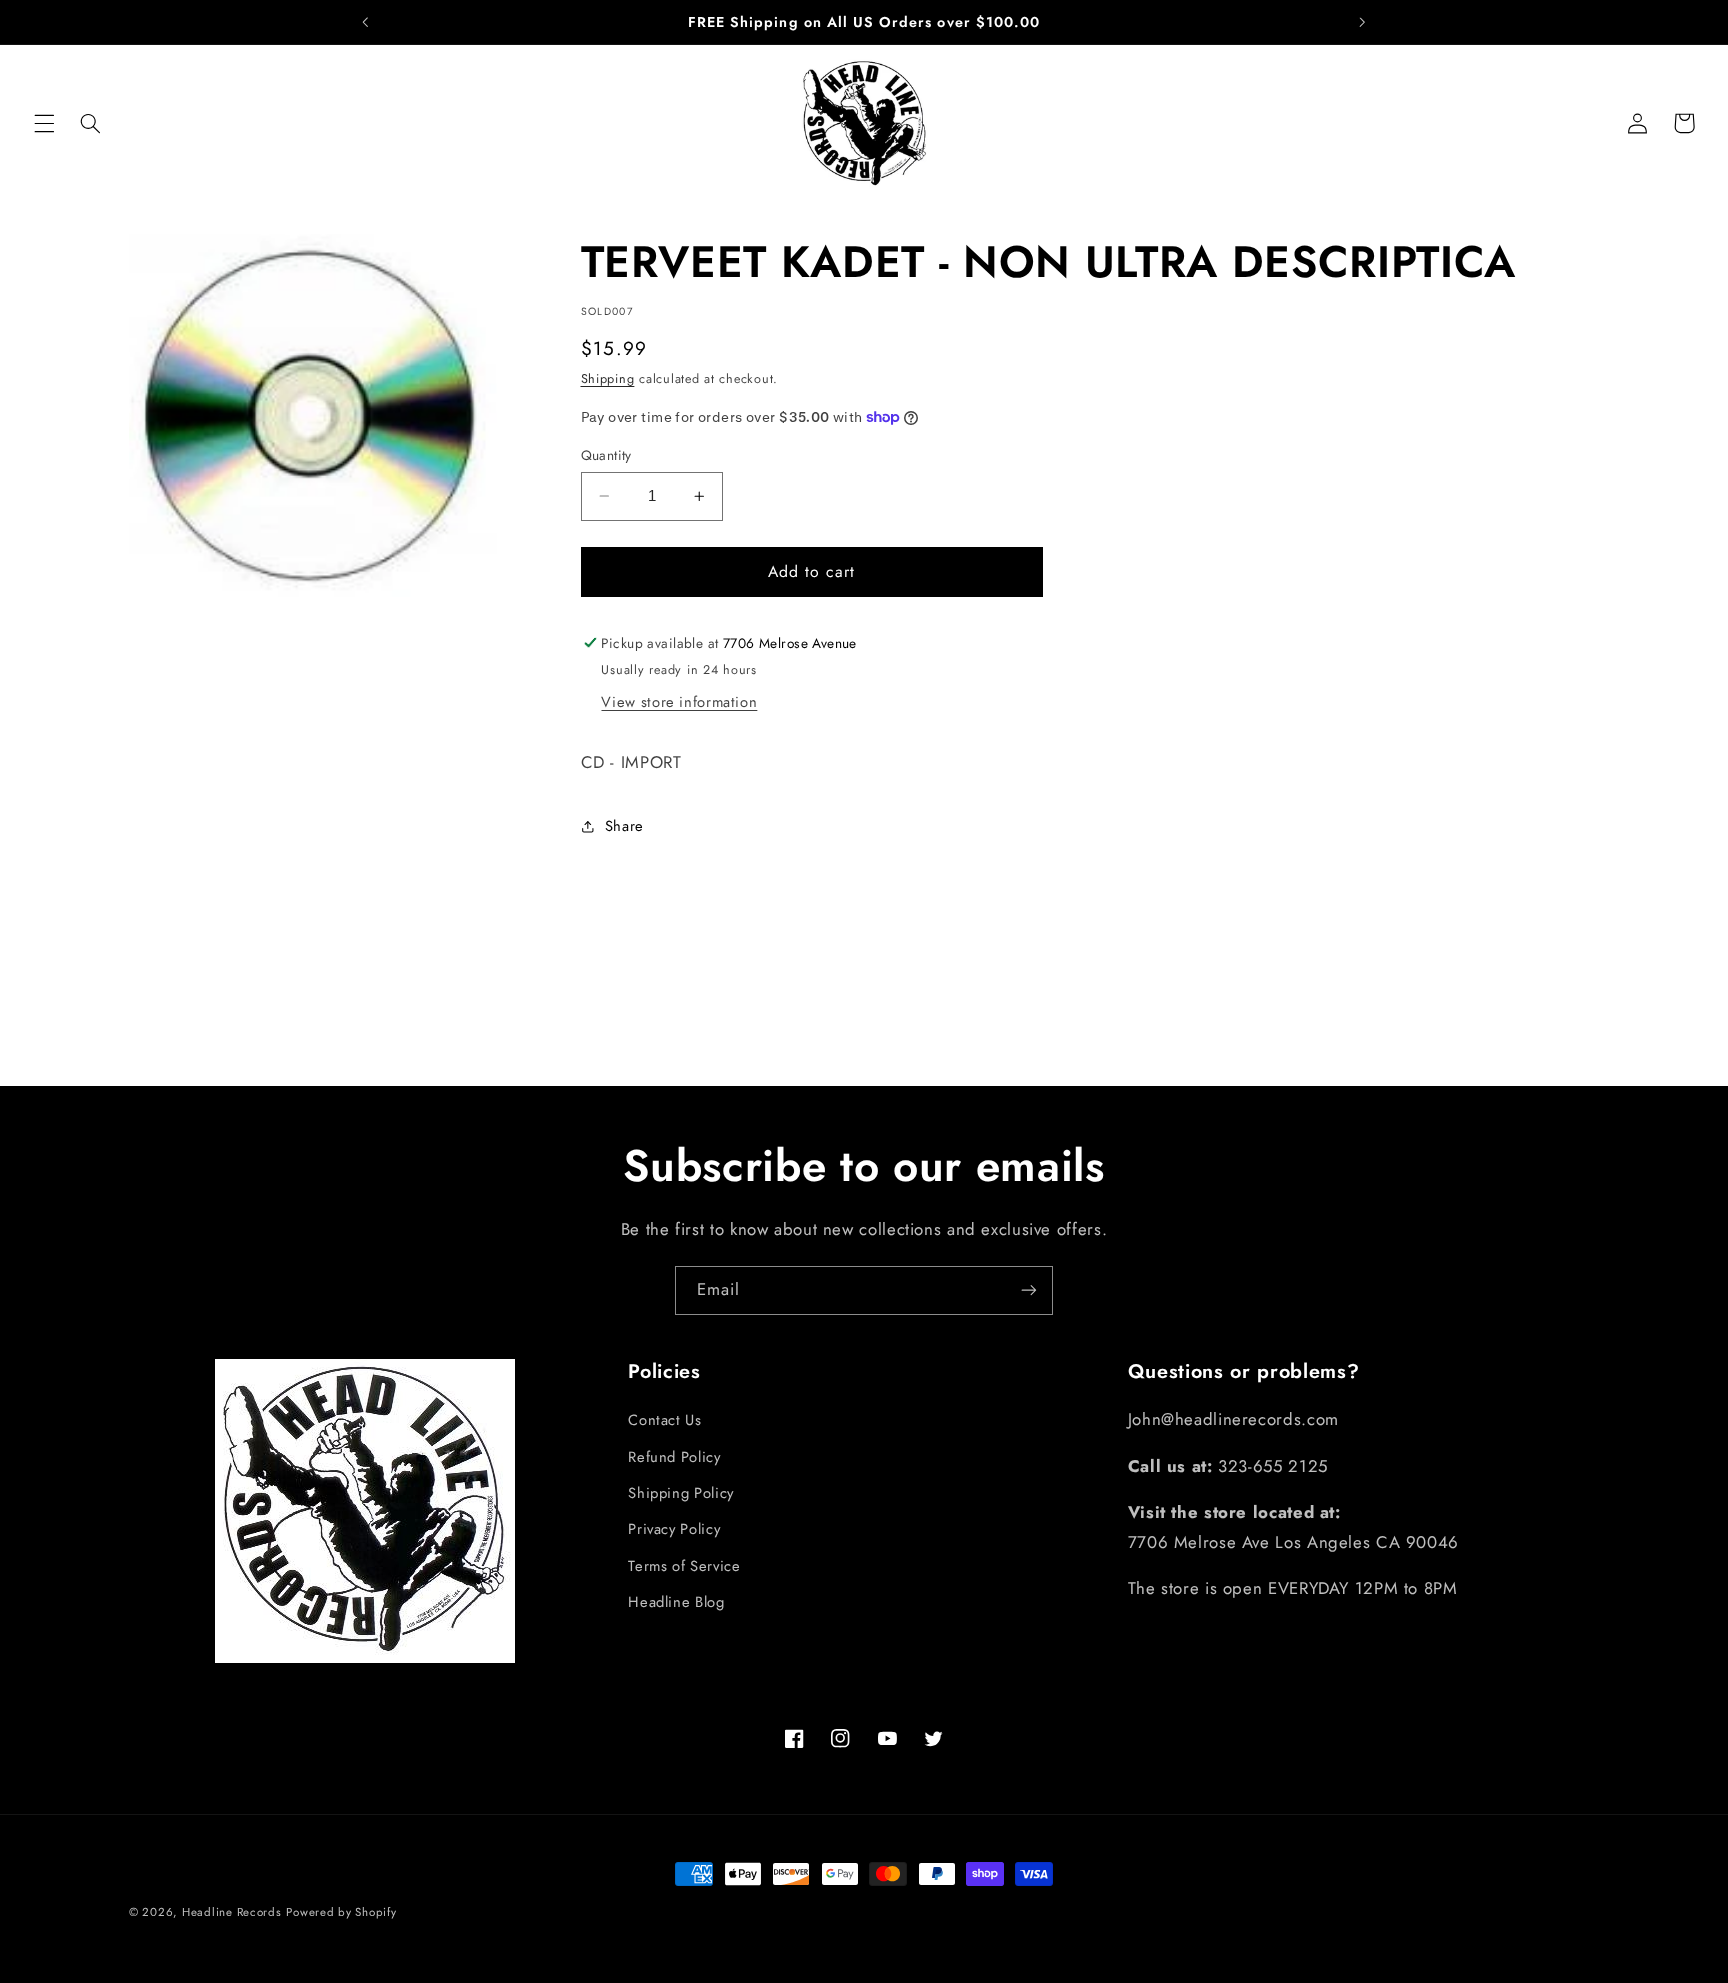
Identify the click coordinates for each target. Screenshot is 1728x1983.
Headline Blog (676, 1602)
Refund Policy (674, 1457)
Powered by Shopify (341, 1912)
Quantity (606, 455)
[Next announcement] (1362, 22)
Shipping (608, 379)
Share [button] (624, 826)
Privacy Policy (674, 1530)
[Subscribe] (1029, 1290)
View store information (679, 702)
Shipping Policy (680, 1493)
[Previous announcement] (366, 22)
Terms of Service (684, 1566)
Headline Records (232, 1912)
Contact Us (664, 1420)
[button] (44, 123)
